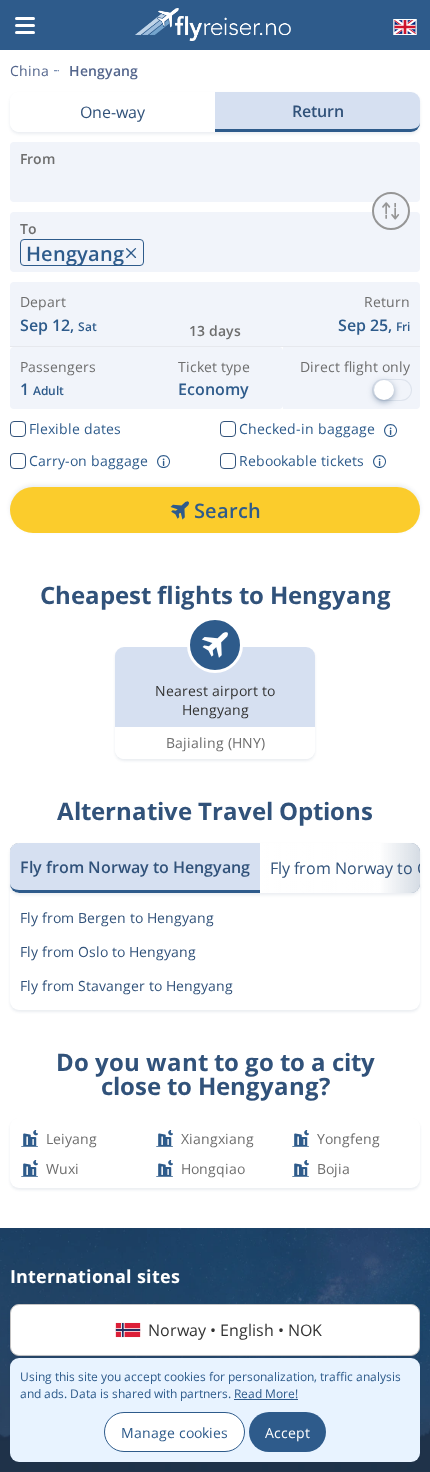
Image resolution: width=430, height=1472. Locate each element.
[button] (25, 27)
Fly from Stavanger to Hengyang (126, 985)
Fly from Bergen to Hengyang (117, 917)
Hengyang (103, 70)
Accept (287, 1432)
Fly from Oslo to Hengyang (108, 951)
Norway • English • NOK (235, 1330)
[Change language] (403, 27)
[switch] (391, 211)
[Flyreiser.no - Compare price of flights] (213, 24)
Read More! (266, 1393)
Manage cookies (174, 1432)
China (29, 70)
